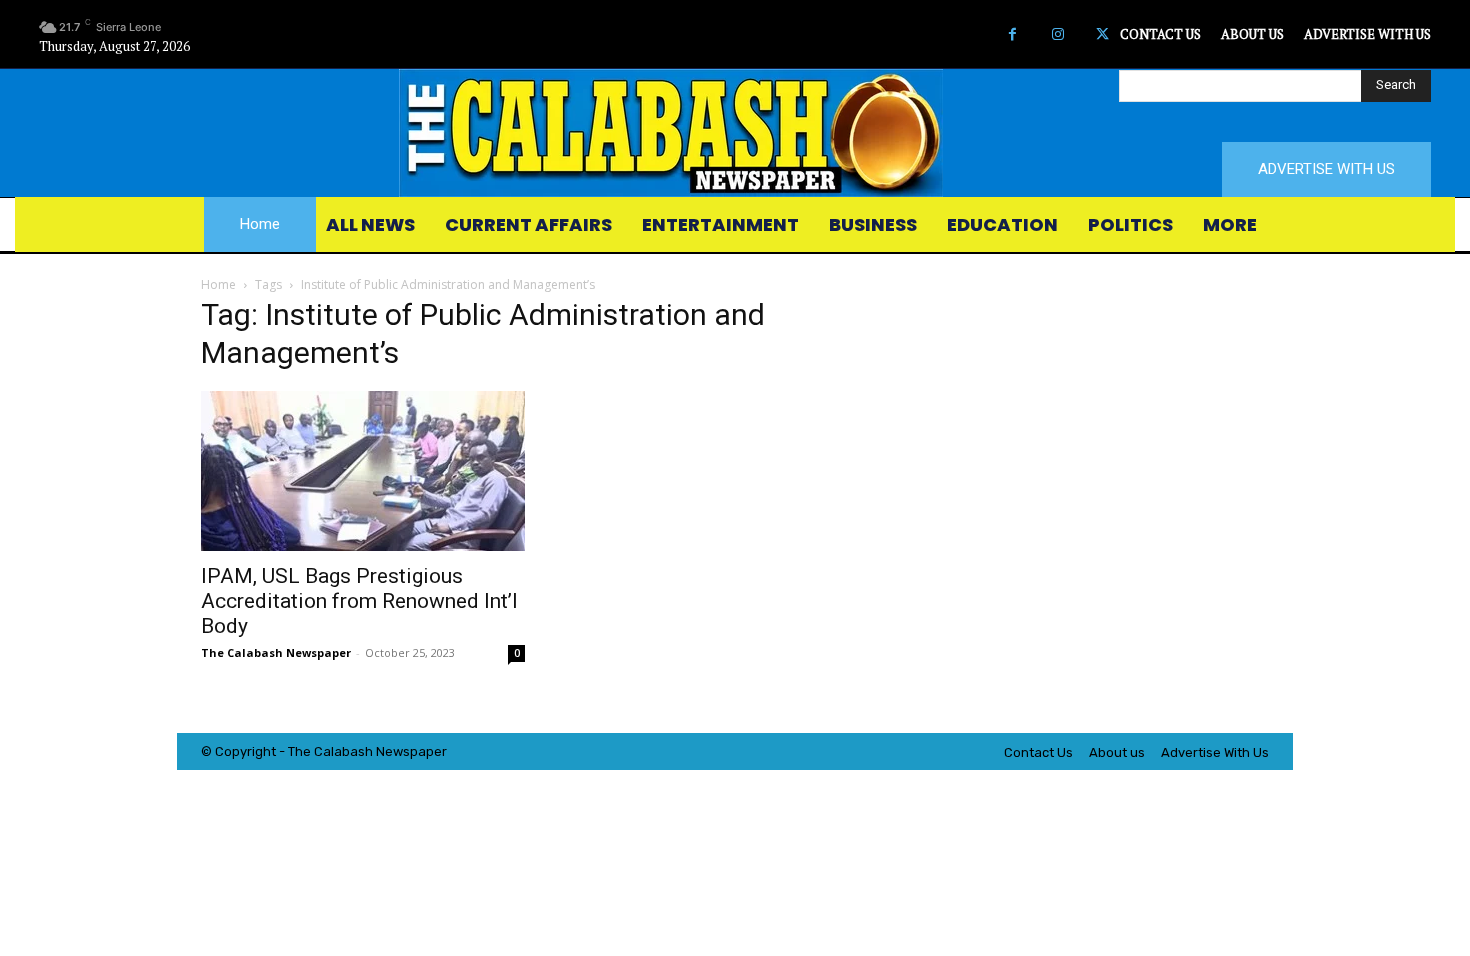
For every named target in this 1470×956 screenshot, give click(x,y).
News (393, 751)
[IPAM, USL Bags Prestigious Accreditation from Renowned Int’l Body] (363, 471)
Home (218, 284)
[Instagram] (1057, 34)
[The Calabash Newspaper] (735, 133)
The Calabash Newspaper (276, 652)
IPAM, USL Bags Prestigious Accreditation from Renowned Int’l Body (359, 601)
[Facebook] (1012, 34)
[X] (1102, 34)
